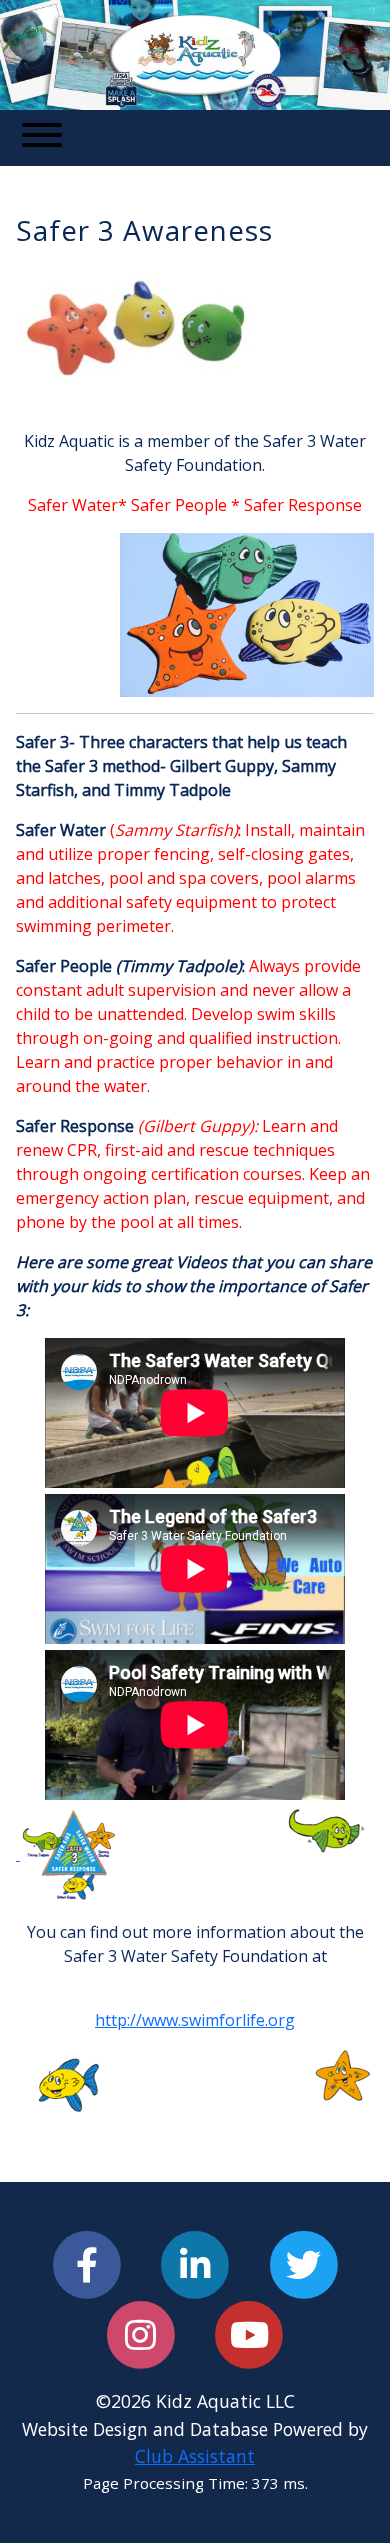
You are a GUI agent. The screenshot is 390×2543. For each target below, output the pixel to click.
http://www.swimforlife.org (195, 2020)
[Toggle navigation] (42, 138)
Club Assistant (195, 2456)
